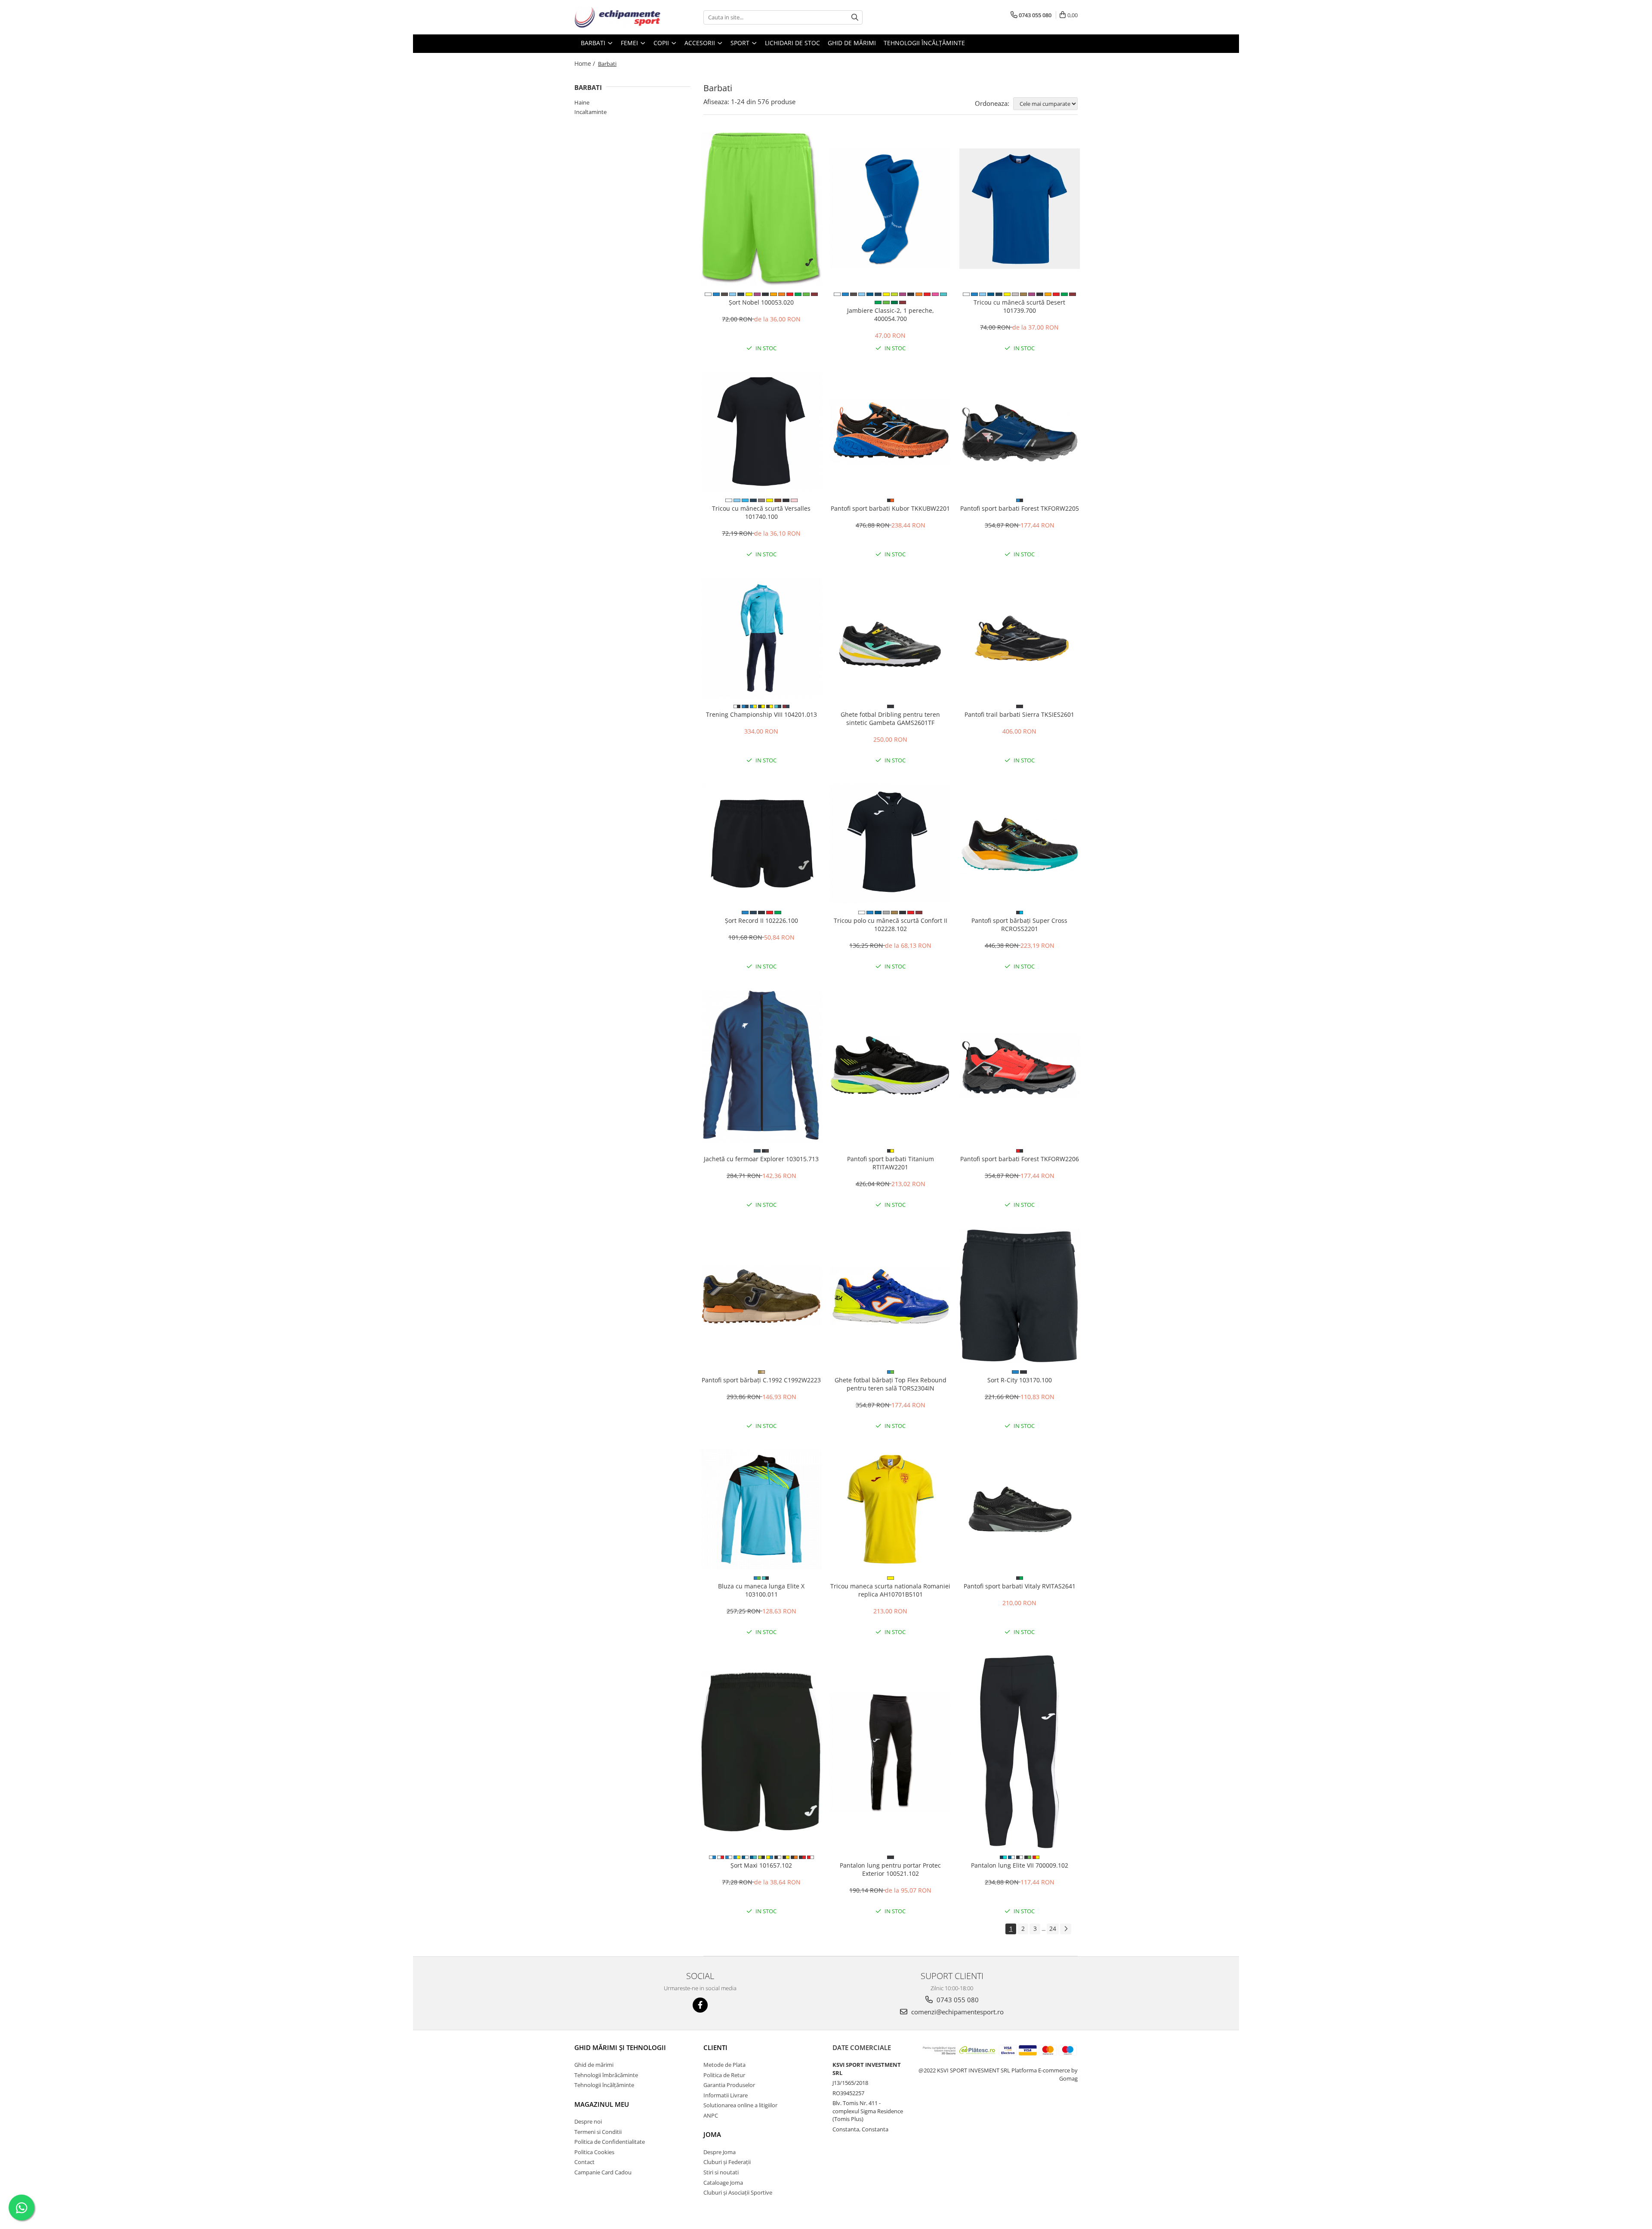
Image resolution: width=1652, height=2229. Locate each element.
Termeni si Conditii (598, 2132)
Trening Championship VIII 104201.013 (761, 714)
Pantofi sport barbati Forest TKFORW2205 (1020, 508)
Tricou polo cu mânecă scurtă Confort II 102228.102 (891, 925)
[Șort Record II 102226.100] (761, 844)
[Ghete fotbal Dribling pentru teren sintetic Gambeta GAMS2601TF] (891, 638)
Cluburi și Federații (727, 2162)
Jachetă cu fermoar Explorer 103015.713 (761, 1159)
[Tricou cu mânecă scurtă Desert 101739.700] (1020, 209)
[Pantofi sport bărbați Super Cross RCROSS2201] (1020, 844)
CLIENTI (715, 2047)
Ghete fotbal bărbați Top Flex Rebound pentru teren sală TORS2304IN (891, 1384)
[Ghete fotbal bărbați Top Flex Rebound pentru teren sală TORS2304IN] (891, 1296)
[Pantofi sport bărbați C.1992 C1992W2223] (761, 1296)
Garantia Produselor (729, 2085)
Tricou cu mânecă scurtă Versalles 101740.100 (761, 512)
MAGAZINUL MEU (602, 2104)
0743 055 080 (957, 2000)
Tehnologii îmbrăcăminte (606, 2075)
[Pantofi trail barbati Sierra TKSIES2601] (1020, 638)
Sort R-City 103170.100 (1020, 1380)
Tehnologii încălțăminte (924, 43)
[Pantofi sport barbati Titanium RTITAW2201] (891, 1066)
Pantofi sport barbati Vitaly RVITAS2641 (1020, 1586)
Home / (586, 63)
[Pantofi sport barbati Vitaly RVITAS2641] (1020, 1509)
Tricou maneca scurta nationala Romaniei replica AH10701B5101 (890, 1590)
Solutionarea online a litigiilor (740, 2105)
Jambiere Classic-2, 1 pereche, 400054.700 (891, 314)
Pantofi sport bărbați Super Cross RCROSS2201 (1019, 925)
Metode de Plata (724, 2065)
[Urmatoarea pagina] (1066, 1929)
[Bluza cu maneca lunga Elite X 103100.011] (761, 1509)
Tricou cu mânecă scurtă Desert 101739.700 (1019, 306)
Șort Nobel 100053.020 (761, 302)
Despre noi (588, 2121)
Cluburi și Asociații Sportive (738, 2192)
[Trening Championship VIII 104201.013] (761, 638)
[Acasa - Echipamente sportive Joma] (617, 17)
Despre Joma (720, 2152)
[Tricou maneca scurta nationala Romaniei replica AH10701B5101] (891, 1509)
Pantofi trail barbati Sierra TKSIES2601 (1019, 714)
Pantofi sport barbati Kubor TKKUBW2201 (890, 508)
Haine (582, 102)
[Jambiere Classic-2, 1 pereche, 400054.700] (891, 209)
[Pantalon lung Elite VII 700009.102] (1020, 1752)
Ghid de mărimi (852, 43)
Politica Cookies (594, 2152)
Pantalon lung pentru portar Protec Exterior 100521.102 (890, 1869)
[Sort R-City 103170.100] (1020, 1296)
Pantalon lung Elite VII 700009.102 (1020, 1865)
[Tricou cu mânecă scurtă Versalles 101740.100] (761, 432)
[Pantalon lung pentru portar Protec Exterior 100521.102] (891, 1752)
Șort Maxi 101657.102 (761, 1865)
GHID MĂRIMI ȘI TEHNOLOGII (620, 2047)
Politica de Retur (724, 2075)
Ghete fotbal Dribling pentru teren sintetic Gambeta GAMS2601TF (890, 718)
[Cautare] (855, 17)
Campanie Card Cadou (603, 2172)
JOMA (712, 2134)
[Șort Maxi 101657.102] (761, 1752)
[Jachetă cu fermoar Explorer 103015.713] (761, 1066)
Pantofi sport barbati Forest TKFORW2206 (1020, 1159)
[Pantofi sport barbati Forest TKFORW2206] (1020, 1066)
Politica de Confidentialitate (610, 2142)
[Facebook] (700, 2005)
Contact (584, 2162)
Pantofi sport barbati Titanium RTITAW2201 (891, 1163)
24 (1053, 1928)
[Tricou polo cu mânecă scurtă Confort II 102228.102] (891, 844)
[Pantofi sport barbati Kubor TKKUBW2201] (891, 432)
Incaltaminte (590, 112)
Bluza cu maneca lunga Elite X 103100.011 (761, 1590)
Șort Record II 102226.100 (761, 920)
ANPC (711, 2115)
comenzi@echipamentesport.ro (957, 2012)
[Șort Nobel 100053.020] (761, 209)
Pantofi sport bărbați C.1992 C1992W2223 (761, 1380)
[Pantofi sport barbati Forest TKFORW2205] (1020, 432)
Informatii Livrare (726, 2095)
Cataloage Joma (723, 2183)
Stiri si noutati (721, 2172)
